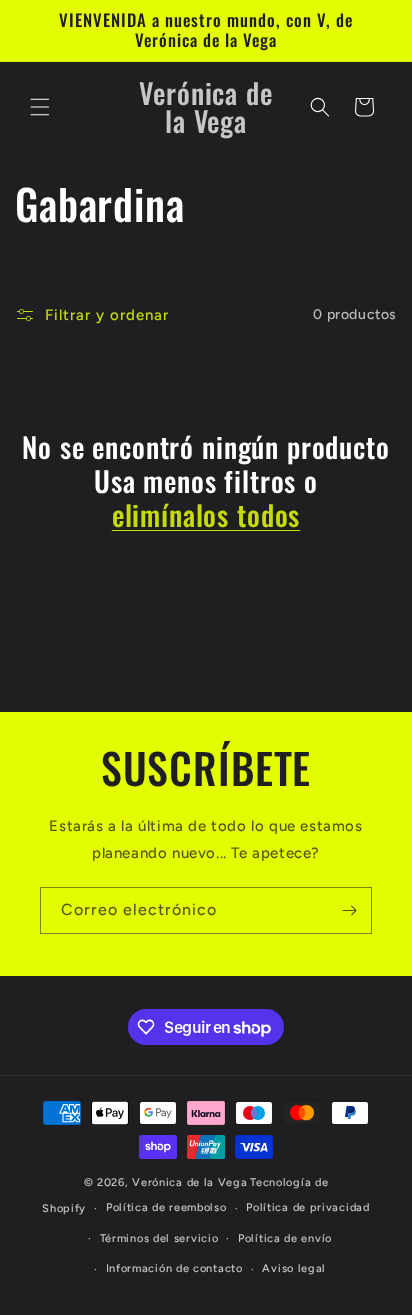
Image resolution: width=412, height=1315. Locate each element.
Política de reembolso (166, 1207)
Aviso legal (294, 1268)
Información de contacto (174, 1268)
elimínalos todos (206, 515)
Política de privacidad (307, 1207)
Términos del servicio (159, 1238)
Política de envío (285, 1238)
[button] (40, 107)
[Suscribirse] (349, 910)
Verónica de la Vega (189, 1182)
